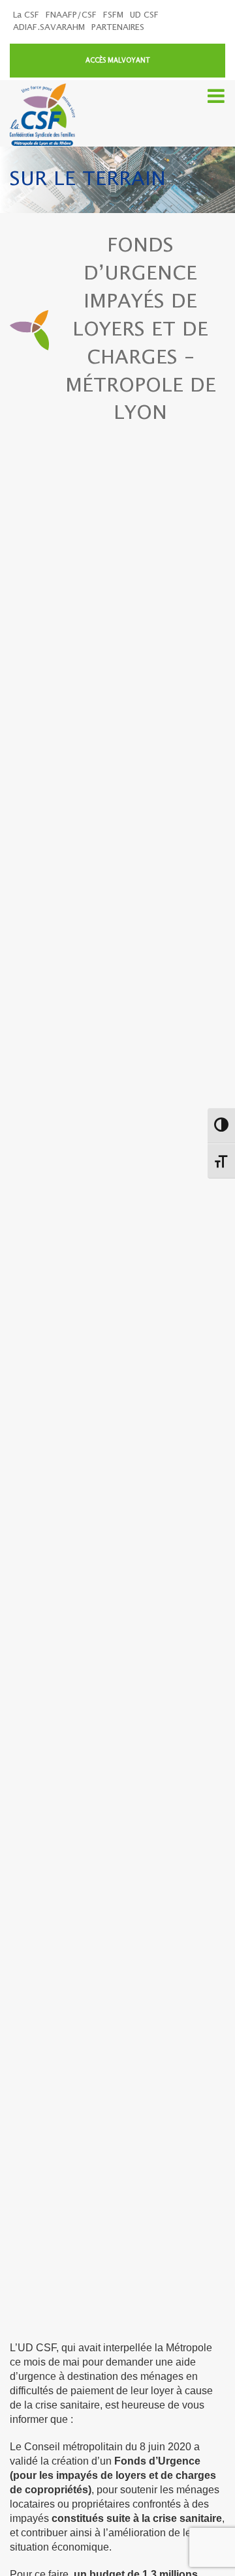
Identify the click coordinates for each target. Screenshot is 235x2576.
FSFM (113, 15)
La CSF (26, 15)
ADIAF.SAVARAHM (49, 28)
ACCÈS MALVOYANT (118, 61)
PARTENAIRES (118, 28)
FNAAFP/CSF (71, 15)
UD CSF (144, 15)
